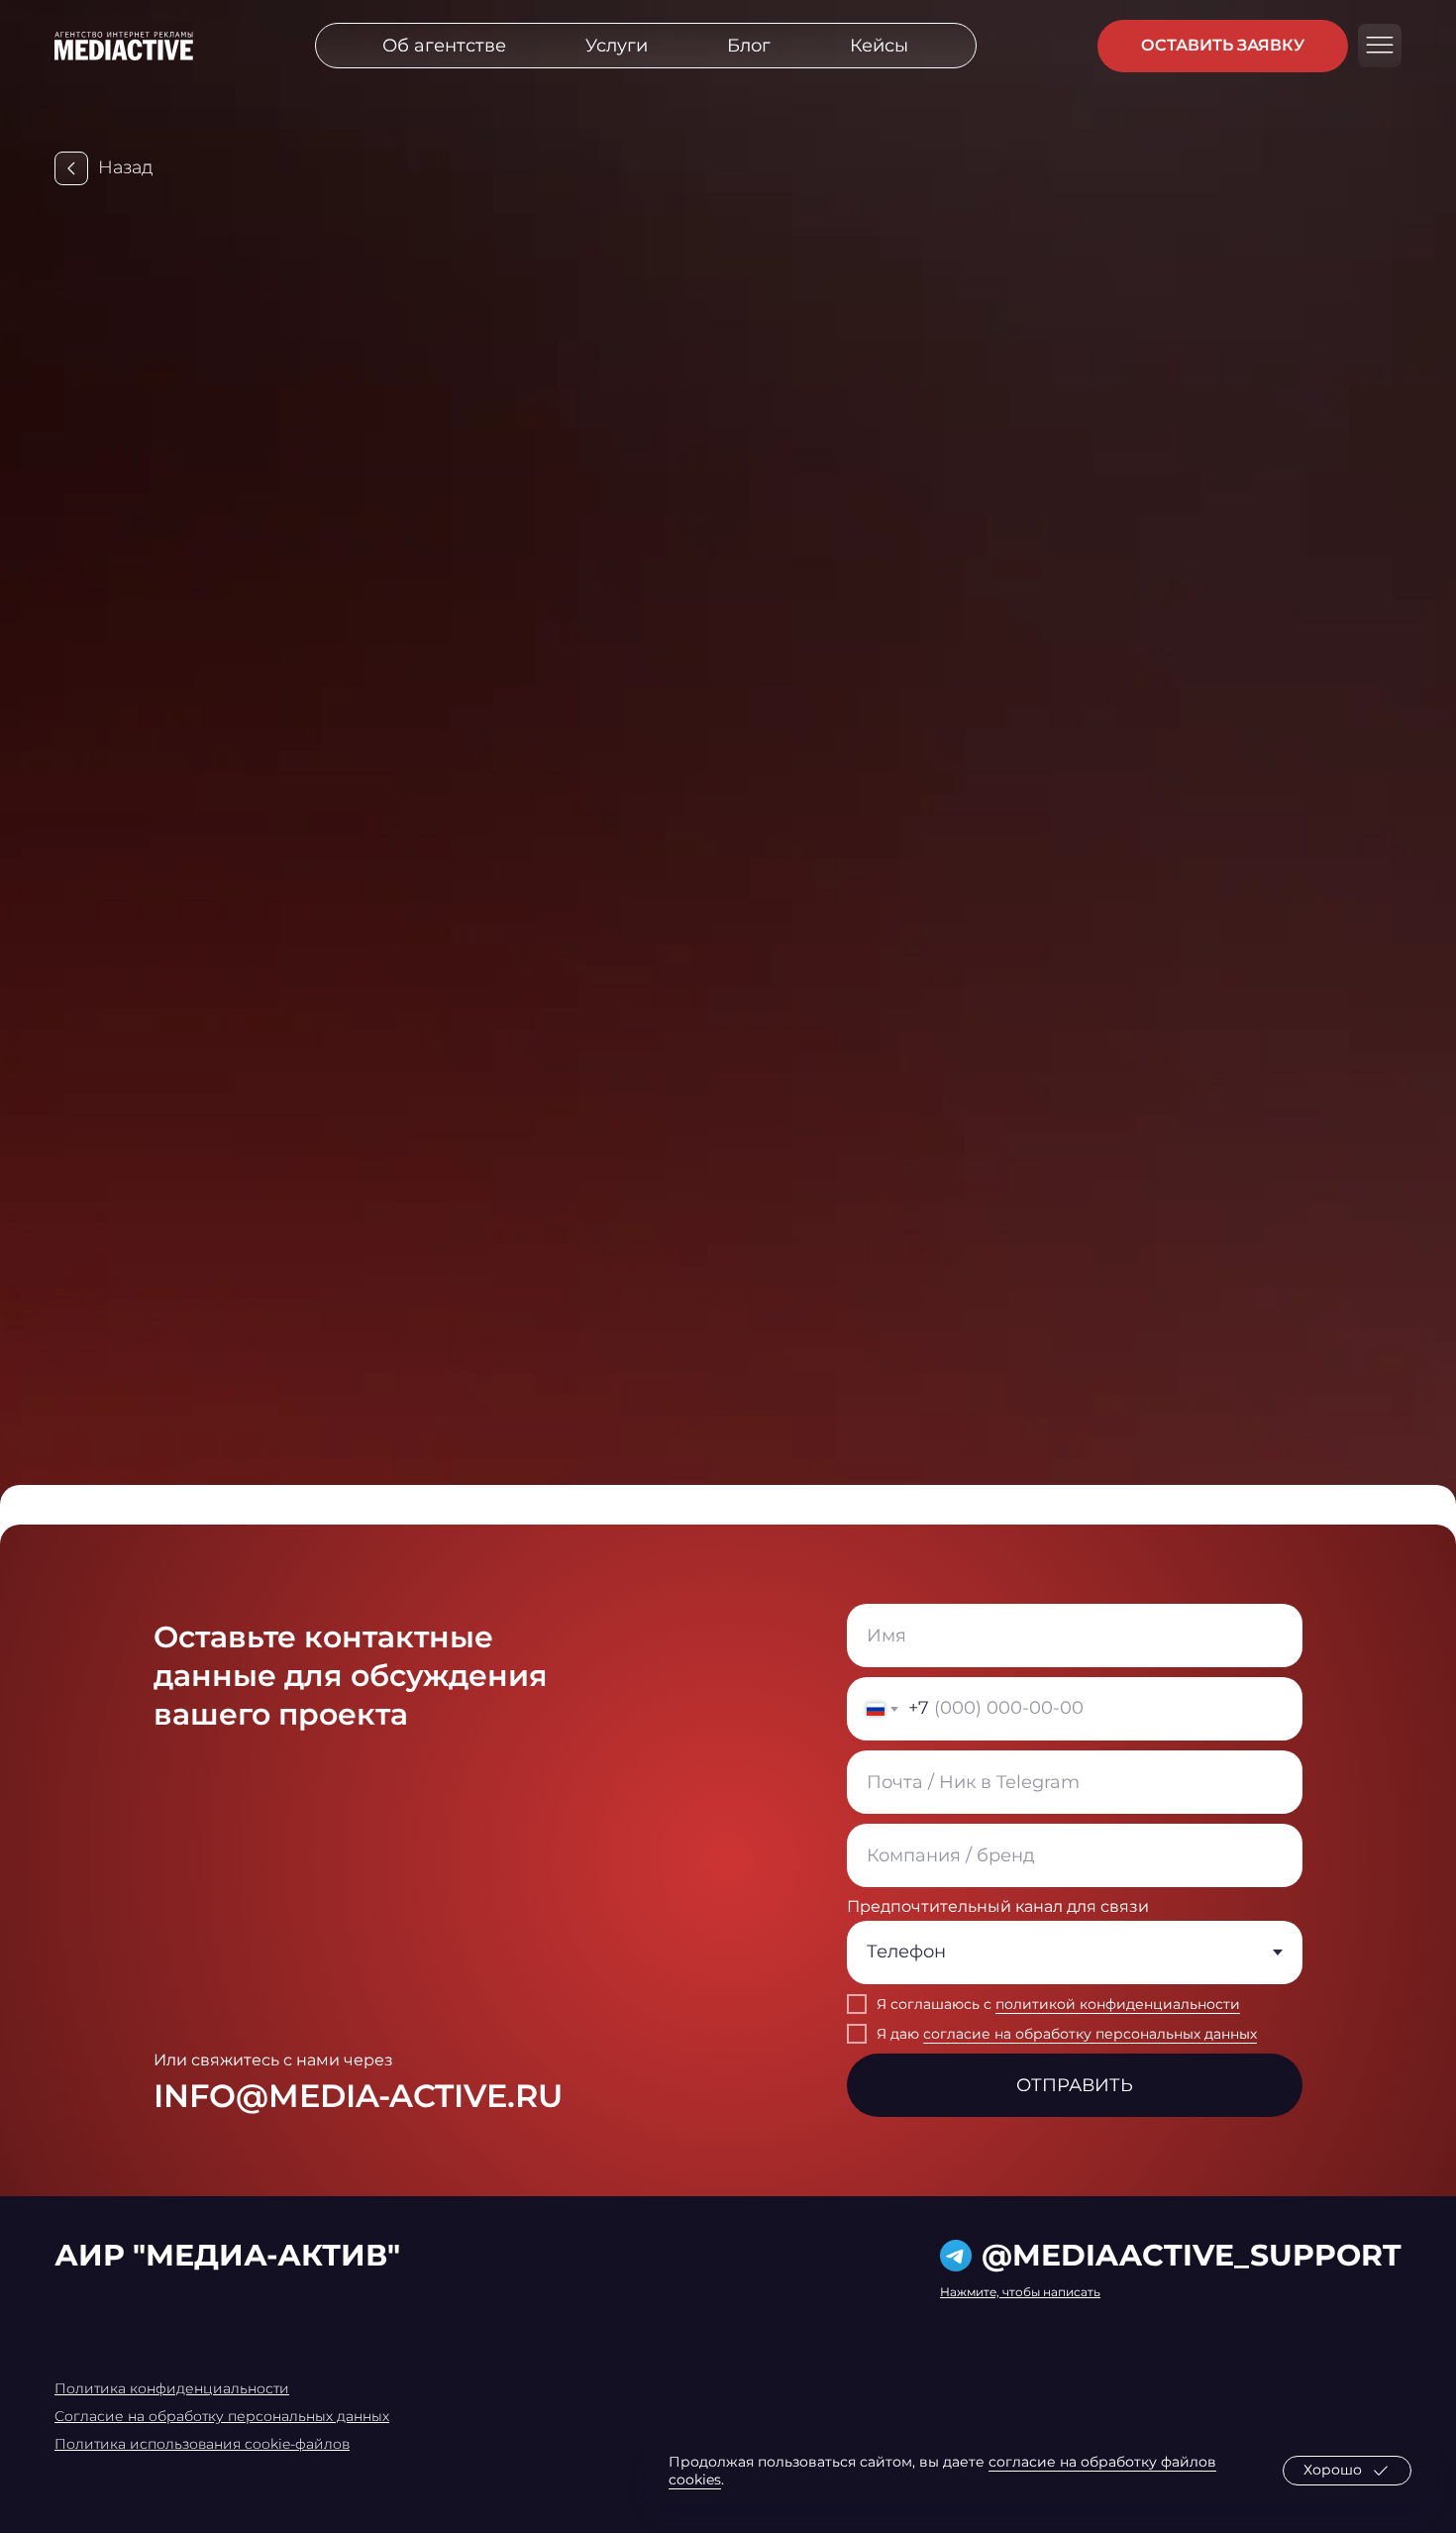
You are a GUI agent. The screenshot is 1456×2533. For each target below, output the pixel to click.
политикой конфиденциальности (1118, 2004)
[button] (1223, 46)
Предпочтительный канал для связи (998, 1906)
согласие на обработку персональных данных (1090, 2034)
